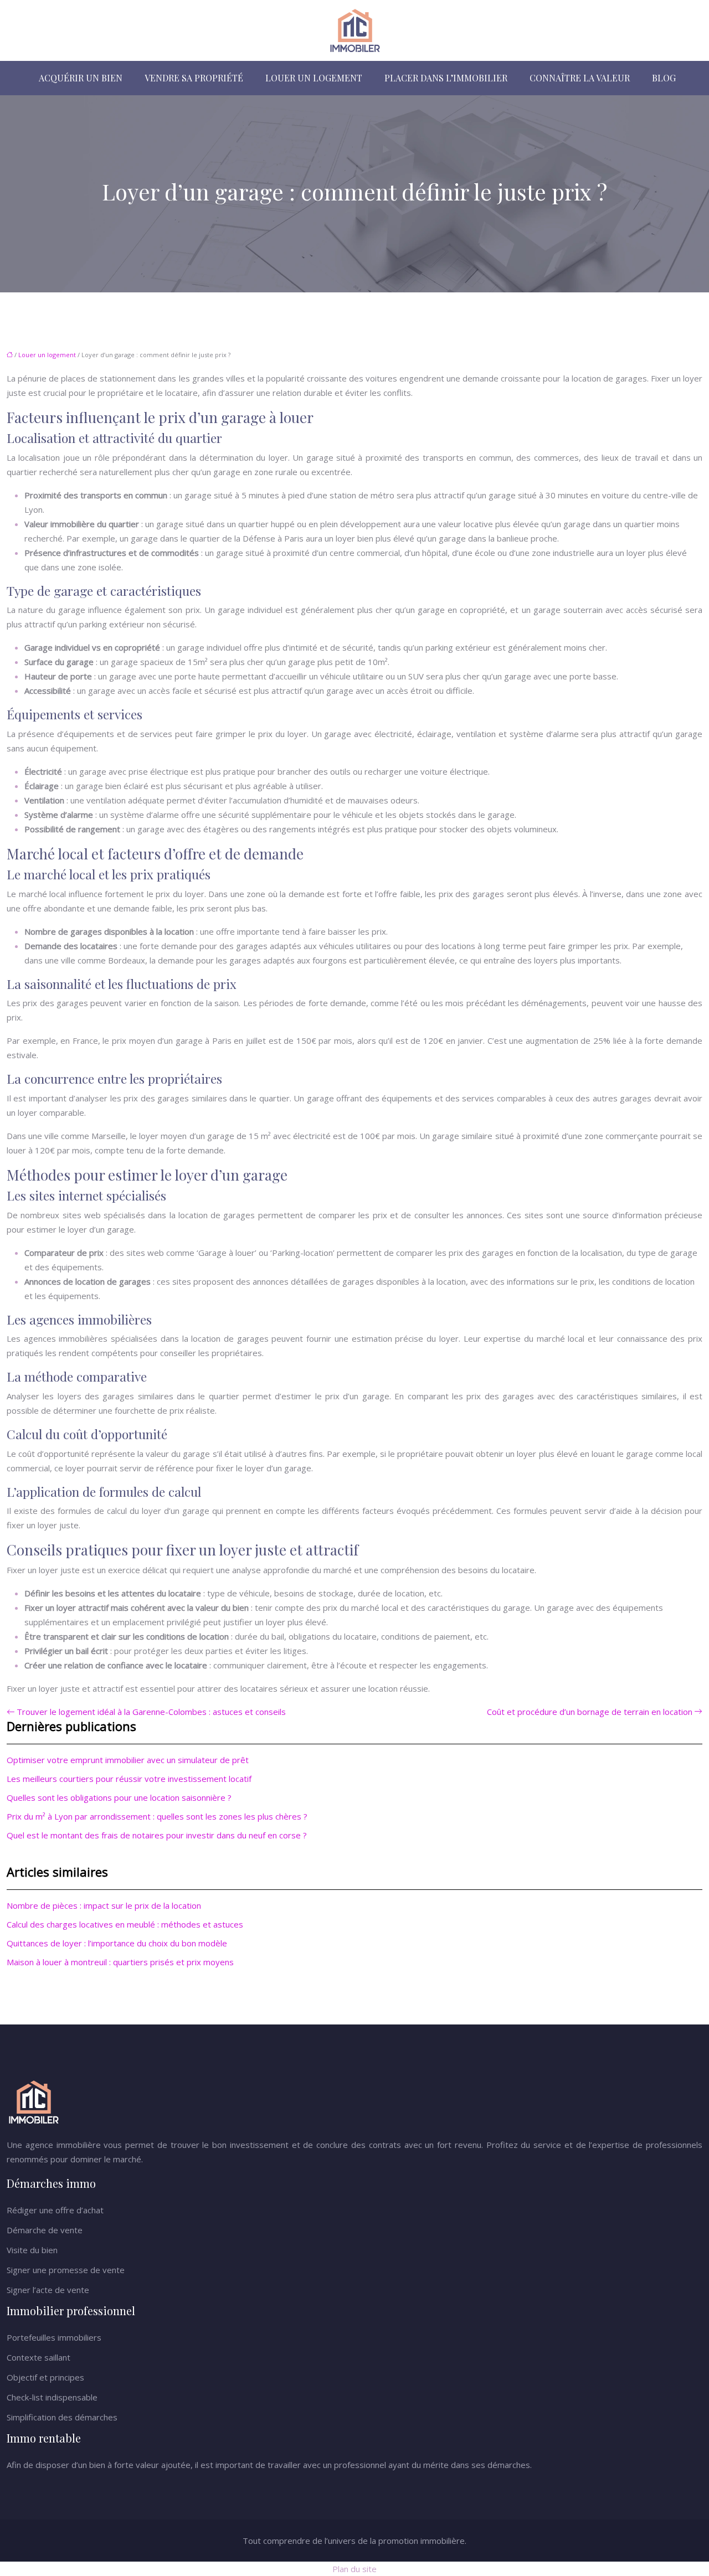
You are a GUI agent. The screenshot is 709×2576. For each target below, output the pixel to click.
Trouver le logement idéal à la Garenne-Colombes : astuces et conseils (151, 1712)
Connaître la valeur (580, 78)
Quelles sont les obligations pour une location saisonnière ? (119, 1797)
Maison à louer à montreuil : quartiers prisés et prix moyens (120, 1962)
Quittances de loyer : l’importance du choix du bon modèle (117, 1943)
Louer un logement (314, 78)
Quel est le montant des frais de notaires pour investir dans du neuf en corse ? (157, 1835)
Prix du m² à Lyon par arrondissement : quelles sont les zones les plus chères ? (157, 1816)
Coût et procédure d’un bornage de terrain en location (590, 1712)
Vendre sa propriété (194, 78)
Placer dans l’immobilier (446, 78)
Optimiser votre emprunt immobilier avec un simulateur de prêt (128, 1760)
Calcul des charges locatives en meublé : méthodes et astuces (125, 1924)
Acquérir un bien (81, 78)
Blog (664, 78)
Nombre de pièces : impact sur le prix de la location (104, 1905)
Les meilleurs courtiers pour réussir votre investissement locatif (129, 1779)
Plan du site (354, 2569)
